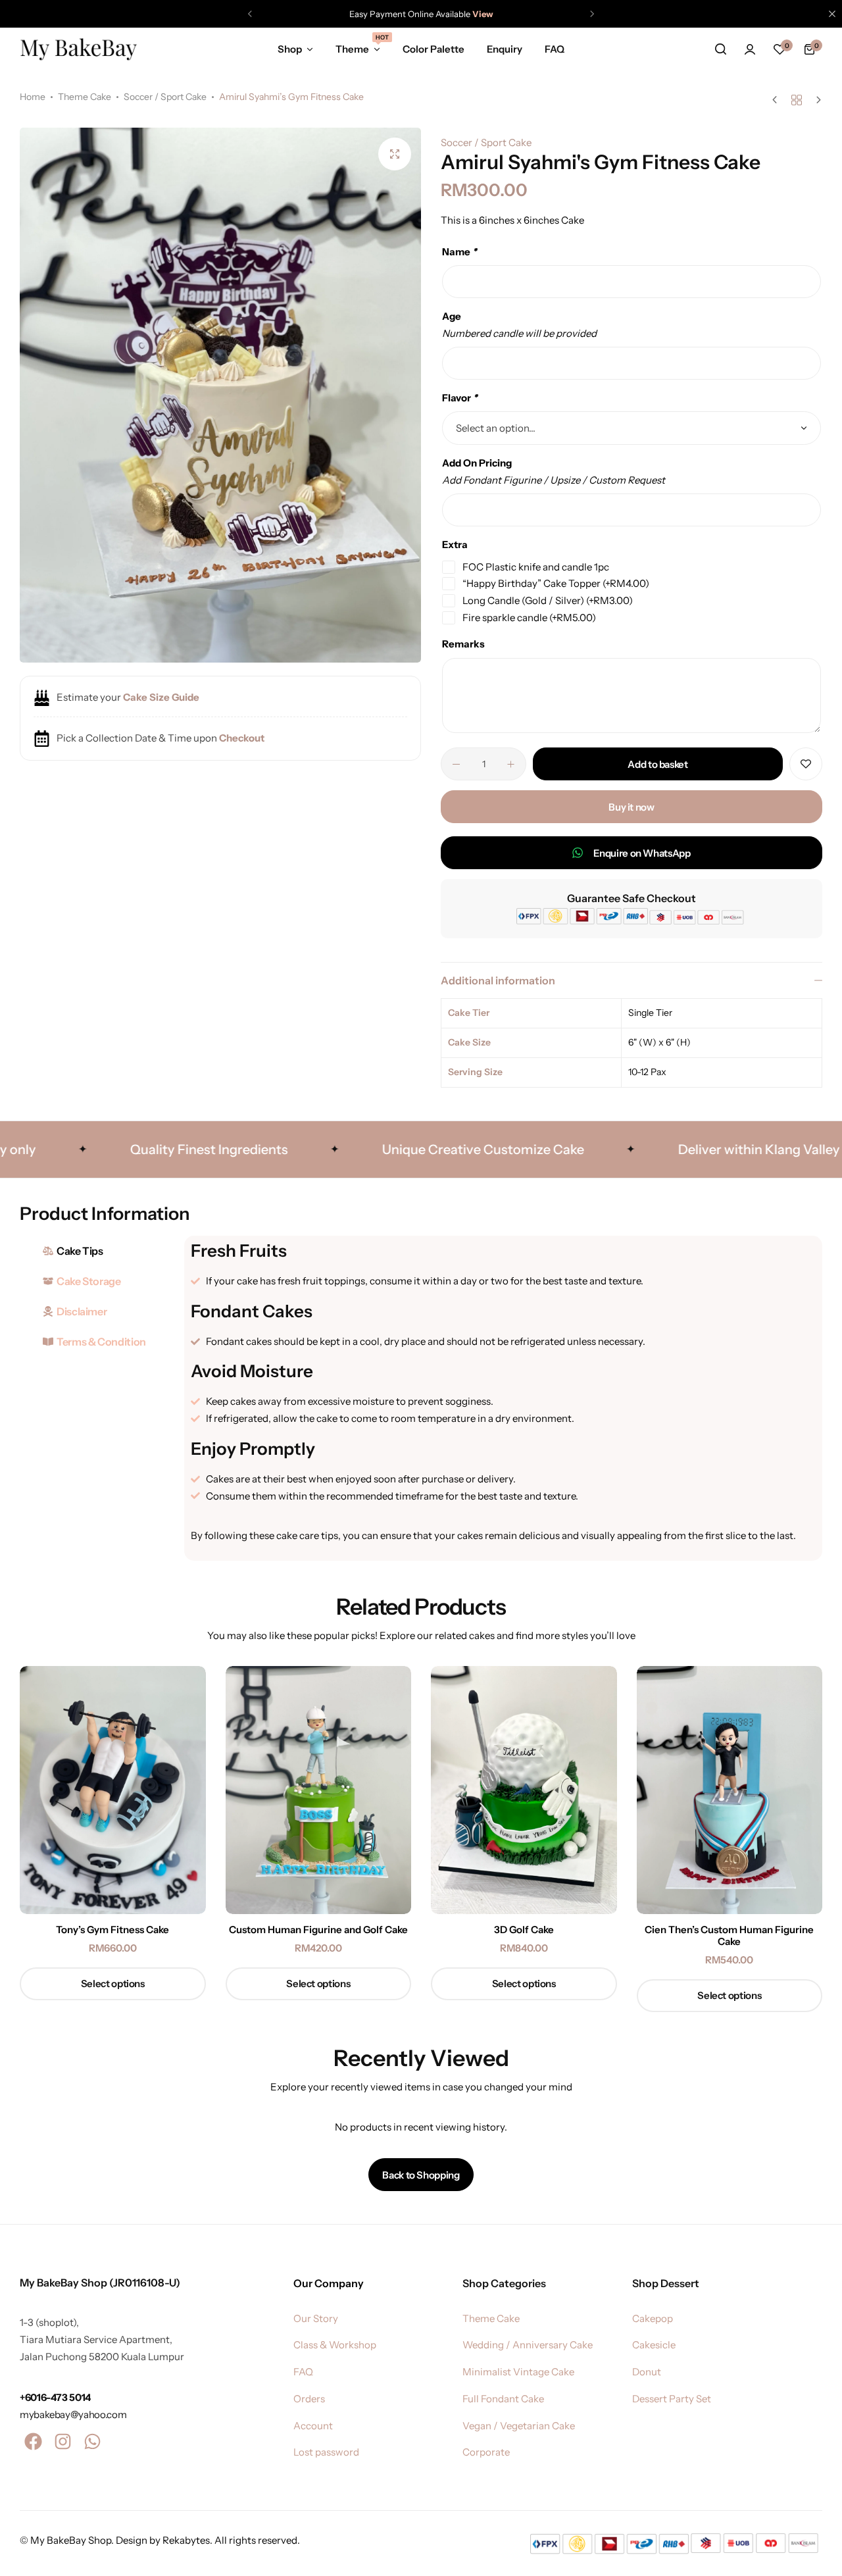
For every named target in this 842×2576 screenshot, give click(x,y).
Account (313, 2426)
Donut (647, 2372)
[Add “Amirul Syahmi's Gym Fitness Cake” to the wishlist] (806, 764)
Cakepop (653, 2319)
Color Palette (433, 49)
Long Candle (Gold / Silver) (548, 600)
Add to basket (657, 764)
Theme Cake (85, 97)
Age (452, 316)
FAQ (555, 49)
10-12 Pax (647, 1072)
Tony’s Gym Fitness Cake (112, 1930)
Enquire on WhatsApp (642, 853)
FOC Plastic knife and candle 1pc (536, 567)
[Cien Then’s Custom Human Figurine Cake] (730, 1790)
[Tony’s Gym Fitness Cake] (113, 1790)
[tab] (99, 1251)
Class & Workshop (335, 2345)
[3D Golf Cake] (524, 1790)
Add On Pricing (477, 463)
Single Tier (650, 1013)
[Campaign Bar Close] (832, 14)
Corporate (486, 2452)
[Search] (720, 49)
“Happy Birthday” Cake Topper (556, 583)
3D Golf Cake (524, 1930)
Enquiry (505, 49)
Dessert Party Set (672, 2399)
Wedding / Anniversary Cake (528, 2345)
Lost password (326, 2452)
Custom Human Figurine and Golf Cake (318, 1930)
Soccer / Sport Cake (165, 97)
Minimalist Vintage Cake (518, 2372)
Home (33, 97)
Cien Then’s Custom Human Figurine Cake (729, 1936)
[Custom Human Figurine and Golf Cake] (319, 1790)
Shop (290, 49)
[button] (250, 14)
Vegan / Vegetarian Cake (519, 2426)
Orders (309, 2399)
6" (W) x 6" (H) (659, 1042)
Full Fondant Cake (503, 2399)
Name (459, 252)
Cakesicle (654, 2345)
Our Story (316, 2319)
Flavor (460, 398)
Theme (358, 48)
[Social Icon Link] (33, 2442)
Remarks (463, 644)
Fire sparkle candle (529, 618)
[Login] (750, 49)
